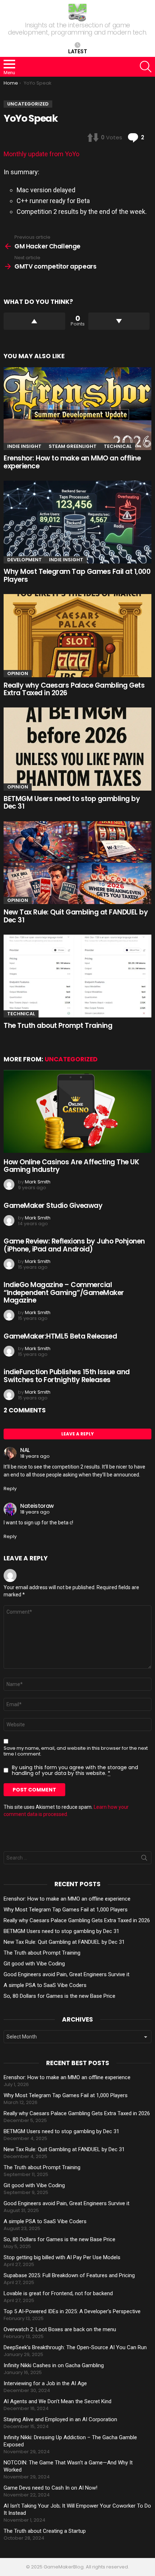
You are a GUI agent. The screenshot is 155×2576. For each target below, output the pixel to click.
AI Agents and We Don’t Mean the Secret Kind (57, 2401)
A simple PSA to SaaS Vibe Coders (45, 1985)
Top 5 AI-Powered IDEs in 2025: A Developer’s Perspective (72, 2311)
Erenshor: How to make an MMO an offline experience (72, 462)
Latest (78, 51)
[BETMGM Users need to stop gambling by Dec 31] (77, 749)
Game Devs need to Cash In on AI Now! (50, 2488)
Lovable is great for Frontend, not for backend (58, 2293)
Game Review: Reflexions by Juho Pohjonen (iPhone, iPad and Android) (74, 1245)
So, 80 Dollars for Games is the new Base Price (59, 1996)
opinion (18, 673)
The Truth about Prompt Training (58, 1026)
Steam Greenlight (73, 446)
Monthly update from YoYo (41, 154)
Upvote (34, 321)
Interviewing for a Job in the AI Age (45, 2383)
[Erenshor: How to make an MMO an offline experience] (77, 409)
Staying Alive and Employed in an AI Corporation (60, 2419)
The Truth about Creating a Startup (45, 2531)
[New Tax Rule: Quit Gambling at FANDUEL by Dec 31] (77, 863)
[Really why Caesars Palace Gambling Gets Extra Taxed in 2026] (77, 635)
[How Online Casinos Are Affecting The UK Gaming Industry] (77, 1111)
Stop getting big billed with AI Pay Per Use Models (62, 2257)
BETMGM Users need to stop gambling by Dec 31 (72, 803)
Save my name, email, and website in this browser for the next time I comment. (76, 1751)
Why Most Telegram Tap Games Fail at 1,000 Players (77, 575)
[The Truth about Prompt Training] (77, 976)
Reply (10, 1489)
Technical (118, 446)
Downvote (119, 321)
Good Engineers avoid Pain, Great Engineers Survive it (67, 1974)
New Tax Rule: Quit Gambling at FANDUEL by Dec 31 (76, 916)
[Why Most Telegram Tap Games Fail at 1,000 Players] (77, 522)
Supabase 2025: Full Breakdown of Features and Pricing (69, 2275)
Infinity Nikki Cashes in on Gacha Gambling (54, 2365)
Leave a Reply (77, 1434)
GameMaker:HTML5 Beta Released (60, 1336)
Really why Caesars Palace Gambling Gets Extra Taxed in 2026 (74, 689)
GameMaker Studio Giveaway (53, 1206)
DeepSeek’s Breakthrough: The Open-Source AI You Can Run (75, 2347)
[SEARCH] (146, 67)
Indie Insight (24, 446)
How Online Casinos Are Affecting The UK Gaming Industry (71, 1166)
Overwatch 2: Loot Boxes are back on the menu (60, 2329)
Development (25, 560)
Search (144, 1859)
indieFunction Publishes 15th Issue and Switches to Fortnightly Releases (67, 1376)
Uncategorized (71, 1059)
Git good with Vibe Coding (34, 1964)
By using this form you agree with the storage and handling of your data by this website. (75, 1770)
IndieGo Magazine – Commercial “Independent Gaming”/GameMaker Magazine (64, 1293)
